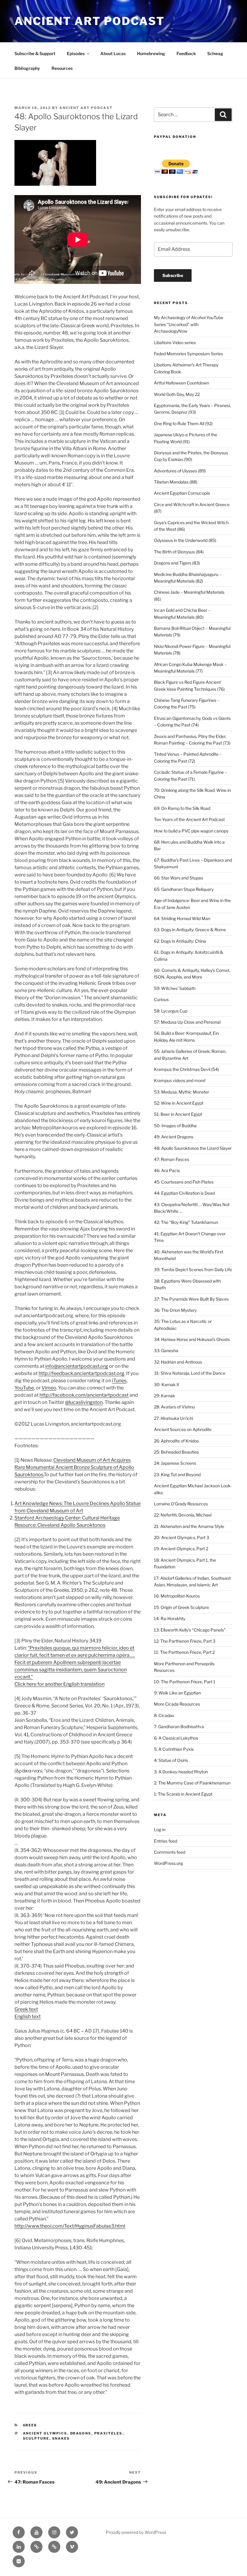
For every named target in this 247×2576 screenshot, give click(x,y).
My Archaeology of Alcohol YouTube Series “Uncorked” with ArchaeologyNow (189, 324)
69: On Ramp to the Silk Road (182, 808)
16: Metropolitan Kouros (177, 1596)
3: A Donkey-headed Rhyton (181, 1772)
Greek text (26, 2009)
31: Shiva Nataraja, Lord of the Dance (190, 1373)
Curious (161, 999)
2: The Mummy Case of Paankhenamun (192, 1783)
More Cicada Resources (177, 1704)
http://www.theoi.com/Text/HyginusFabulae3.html (70, 2226)
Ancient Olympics (45, 2433)
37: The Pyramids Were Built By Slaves (191, 1299)
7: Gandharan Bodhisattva (179, 1727)
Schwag (215, 53)
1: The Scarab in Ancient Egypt (183, 1794)
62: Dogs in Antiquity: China (180, 941)
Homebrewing (151, 53)
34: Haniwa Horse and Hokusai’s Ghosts (192, 1339)
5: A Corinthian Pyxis (174, 1749)
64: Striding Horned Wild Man (182, 918)
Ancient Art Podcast (90, 21)
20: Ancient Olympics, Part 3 (181, 1537)
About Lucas (113, 53)
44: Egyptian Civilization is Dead (184, 1193)
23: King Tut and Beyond (177, 1475)
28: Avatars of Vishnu (174, 1407)
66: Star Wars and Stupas (178, 878)
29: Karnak (164, 1396)
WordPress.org (168, 1863)
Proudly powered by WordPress (136, 2532)
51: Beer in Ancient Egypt (178, 1114)
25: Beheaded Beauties (176, 1452)
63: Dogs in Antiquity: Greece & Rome (190, 930)
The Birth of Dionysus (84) (179, 552)
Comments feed (170, 1852)
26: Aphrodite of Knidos (176, 1441)
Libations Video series (175, 342)
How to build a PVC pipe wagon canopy (191, 831)
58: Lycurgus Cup (171, 1011)
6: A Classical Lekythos (176, 1738)
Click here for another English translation (59, 1684)
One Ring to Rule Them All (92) (183, 423)
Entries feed (166, 1841)
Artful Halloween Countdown (181, 383)
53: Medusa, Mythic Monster (181, 1092)
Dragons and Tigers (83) (177, 563)
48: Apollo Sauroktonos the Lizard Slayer (193, 1148)
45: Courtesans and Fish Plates (184, 1182)
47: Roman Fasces (172, 1159)
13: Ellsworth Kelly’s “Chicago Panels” (190, 1630)
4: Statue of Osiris (171, 1760)
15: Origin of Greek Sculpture (181, 1607)
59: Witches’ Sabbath (175, 988)
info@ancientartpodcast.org (77, 1366)
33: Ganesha (166, 1350)
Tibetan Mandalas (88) (176, 482)
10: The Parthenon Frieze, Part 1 (185, 1682)
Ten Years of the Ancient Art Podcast (189, 819)
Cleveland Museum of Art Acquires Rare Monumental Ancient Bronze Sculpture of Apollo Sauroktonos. (74, 1467)
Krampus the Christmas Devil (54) (186, 1069)
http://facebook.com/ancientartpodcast (84, 1395)
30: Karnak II (166, 1384)
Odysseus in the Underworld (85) (185, 540)
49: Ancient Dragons (174, 1137)
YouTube (24, 1388)
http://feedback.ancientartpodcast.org (81, 1373)
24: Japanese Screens (175, 1463)
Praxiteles (108, 2433)
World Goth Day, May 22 (177, 394)
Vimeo (49, 1388)
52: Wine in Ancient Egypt (179, 1103)
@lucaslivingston (84, 1402)
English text (28, 2016)
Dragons (81, 2433)
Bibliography (27, 68)
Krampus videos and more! (180, 1080)
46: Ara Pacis (167, 1170)
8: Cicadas (164, 1715)
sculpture (36, 2438)
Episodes (76, 53)
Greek (30, 2425)
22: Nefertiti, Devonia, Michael (183, 1515)
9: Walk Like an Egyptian (177, 1693)
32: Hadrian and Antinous (178, 1362)
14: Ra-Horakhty (170, 1618)
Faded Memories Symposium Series (188, 354)
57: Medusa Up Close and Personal (187, 1022)
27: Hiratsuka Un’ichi (174, 1418)
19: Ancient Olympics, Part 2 (181, 1549)
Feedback (186, 53)
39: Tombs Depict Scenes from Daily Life (193, 1269)
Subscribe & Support (35, 53)
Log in (160, 1829)
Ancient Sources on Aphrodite (183, 1429)
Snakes (61, 2438)
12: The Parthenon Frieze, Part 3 (185, 1641)
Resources (62, 68)
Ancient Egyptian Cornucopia (182, 493)
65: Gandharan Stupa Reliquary (184, 889)
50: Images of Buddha (175, 1126)
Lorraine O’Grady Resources (181, 1504)
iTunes (119, 1381)
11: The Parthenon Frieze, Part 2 (184, 1652)
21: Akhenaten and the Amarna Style (189, 1526)
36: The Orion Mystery (175, 1310)
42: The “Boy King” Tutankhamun (186, 1222)
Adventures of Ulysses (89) (180, 471)
